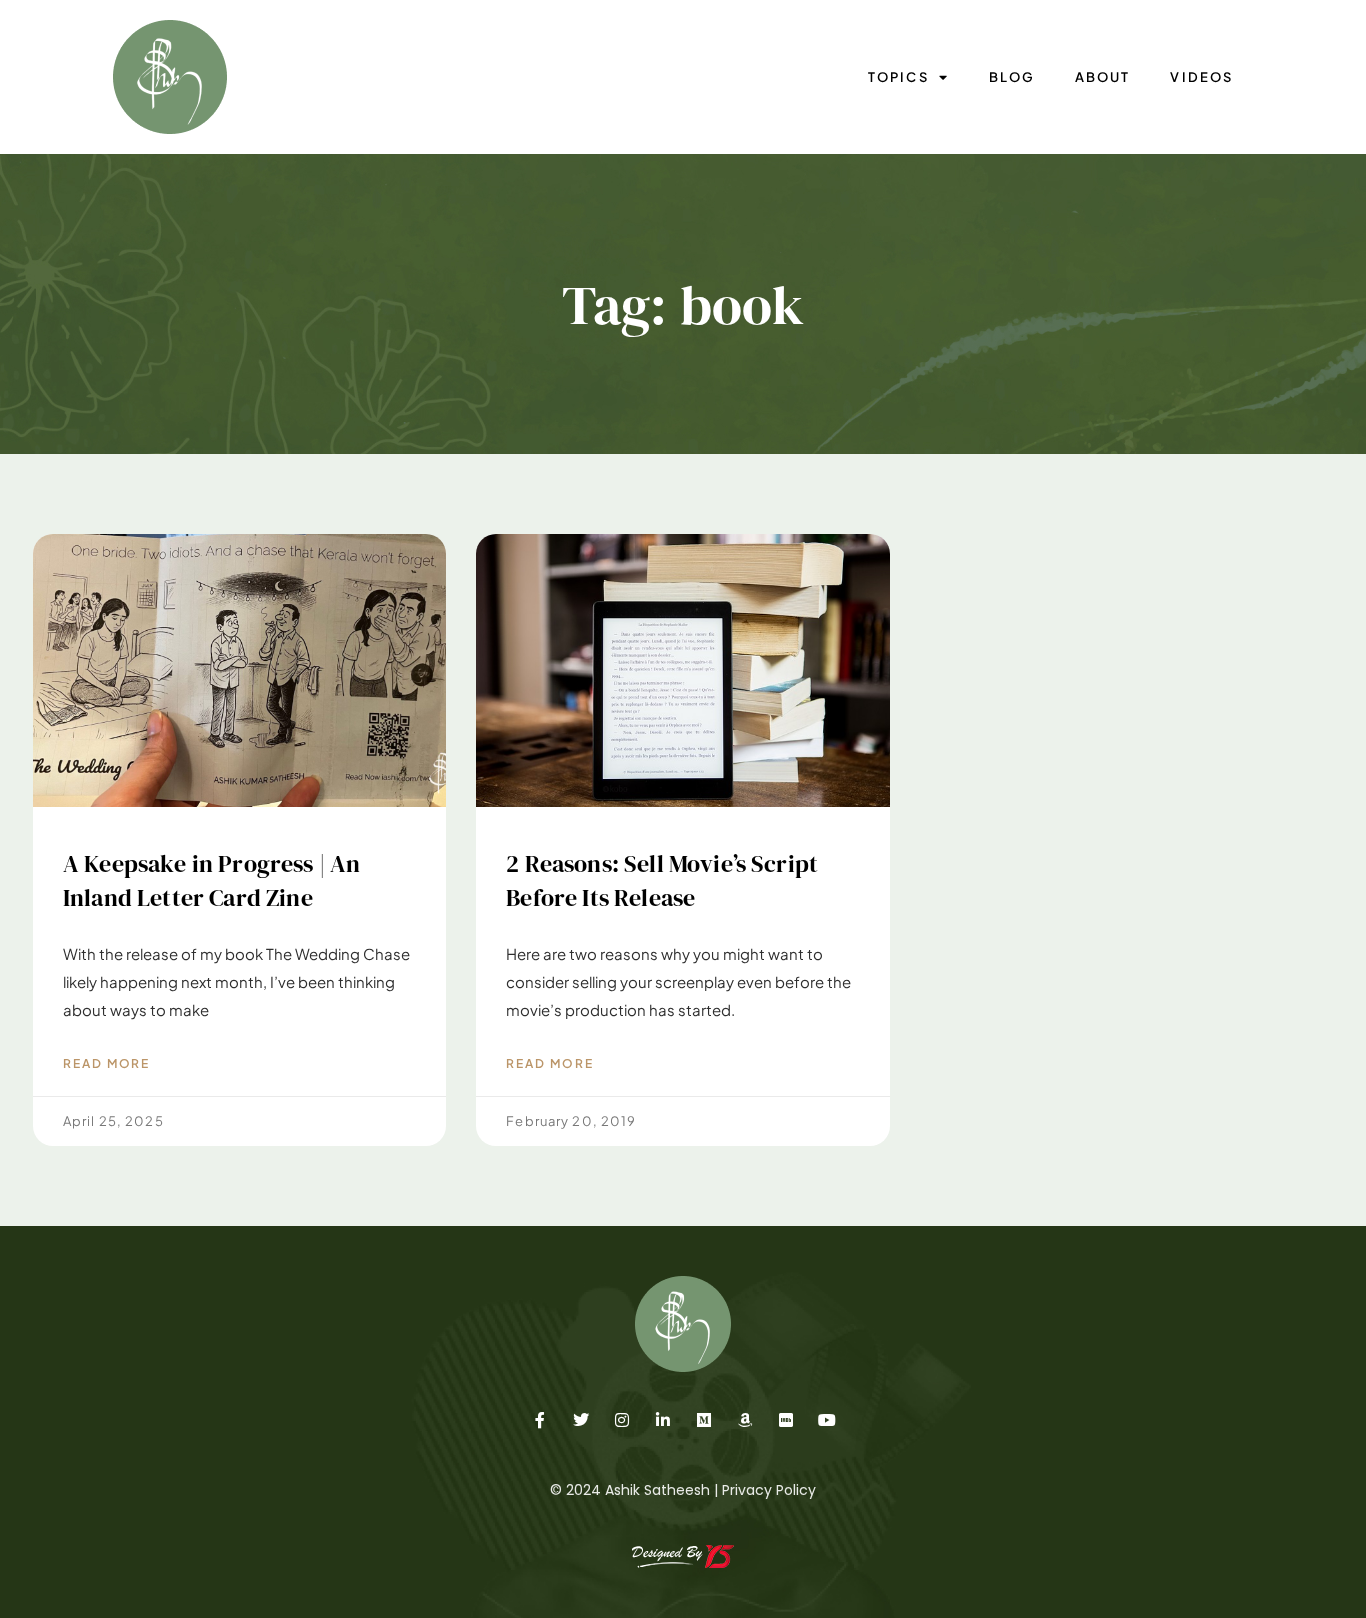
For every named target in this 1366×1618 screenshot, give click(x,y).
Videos (1201, 77)
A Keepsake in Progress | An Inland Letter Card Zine (211, 880)
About (1102, 77)
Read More (106, 1063)
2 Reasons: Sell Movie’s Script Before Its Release (662, 880)
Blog (1012, 77)
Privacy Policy (769, 1490)
